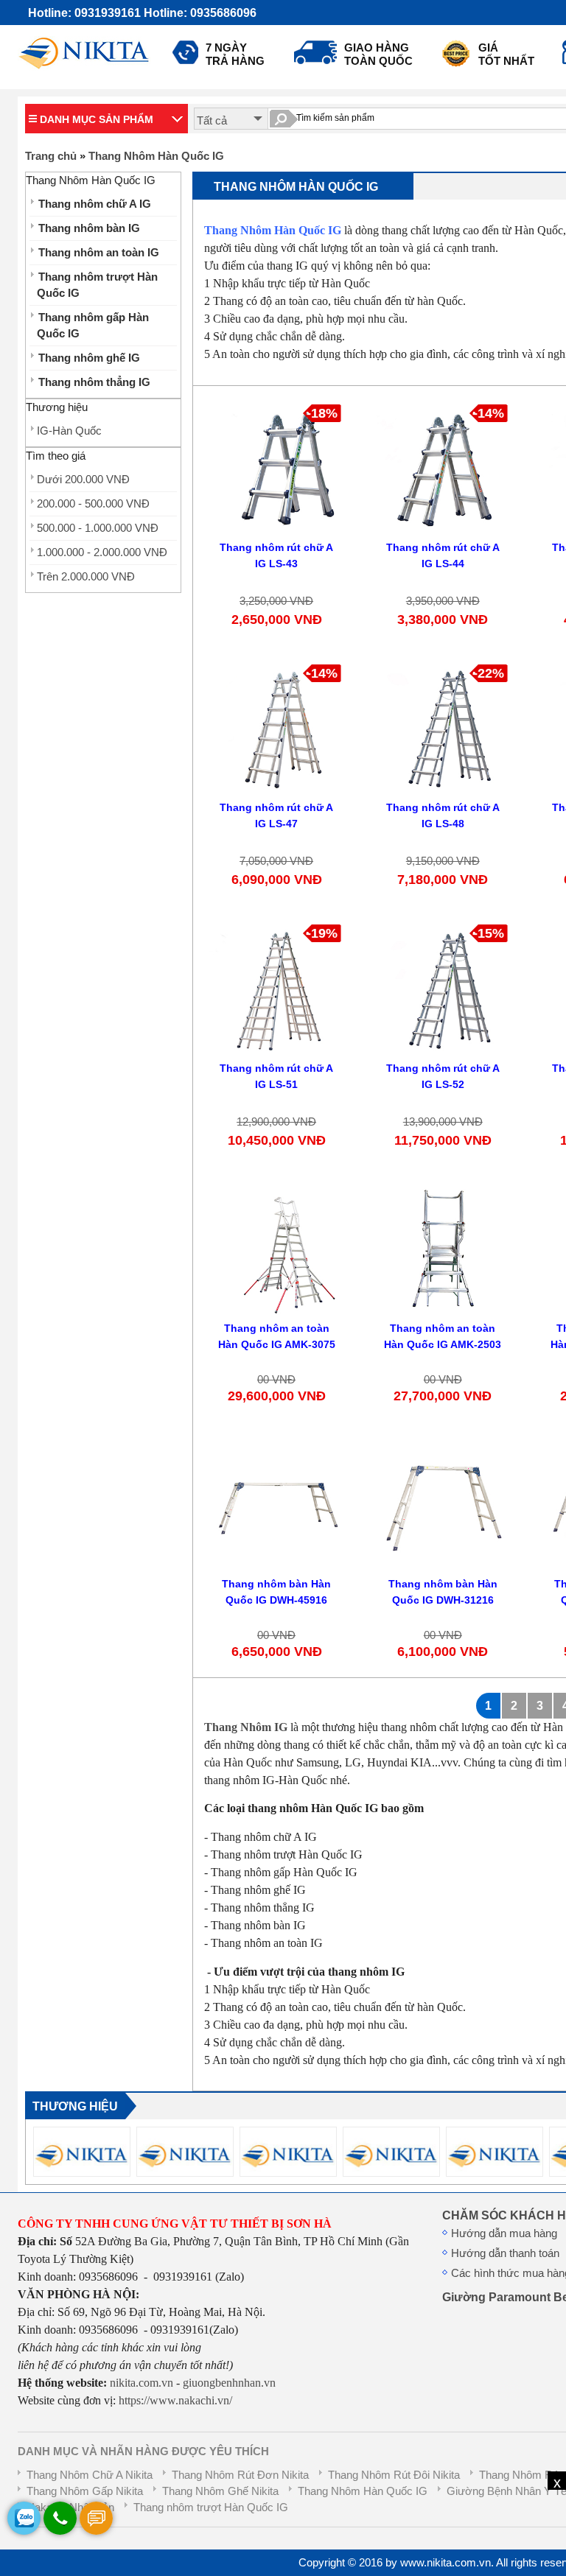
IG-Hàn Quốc (69, 431)
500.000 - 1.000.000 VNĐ (98, 528)
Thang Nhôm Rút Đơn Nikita (240, 2475)
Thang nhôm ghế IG (89, 358)
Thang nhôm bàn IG (89, 228)
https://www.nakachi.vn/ (174, 2400)
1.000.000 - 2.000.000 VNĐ (102, 552)
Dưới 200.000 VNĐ (83, 480)
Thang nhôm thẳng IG (94, 382)
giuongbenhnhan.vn (229, 2383)
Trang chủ (51, 156)
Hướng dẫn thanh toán (505, 2253)
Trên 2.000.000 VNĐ (86, 577)
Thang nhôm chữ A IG (95, 204)
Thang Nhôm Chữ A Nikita (90, 2475)
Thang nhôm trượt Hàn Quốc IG (97, 285)
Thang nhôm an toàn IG (99, 253)
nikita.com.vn (141, 2383)
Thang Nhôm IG (246, 1727)
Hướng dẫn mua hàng (504, 2233)
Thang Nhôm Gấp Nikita (85, 2491)
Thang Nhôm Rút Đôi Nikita (394, 2475)
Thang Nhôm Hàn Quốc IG (156, 156)
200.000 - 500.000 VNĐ (93, 504)
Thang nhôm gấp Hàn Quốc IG (93, 326)
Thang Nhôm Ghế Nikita (220, 2491)
